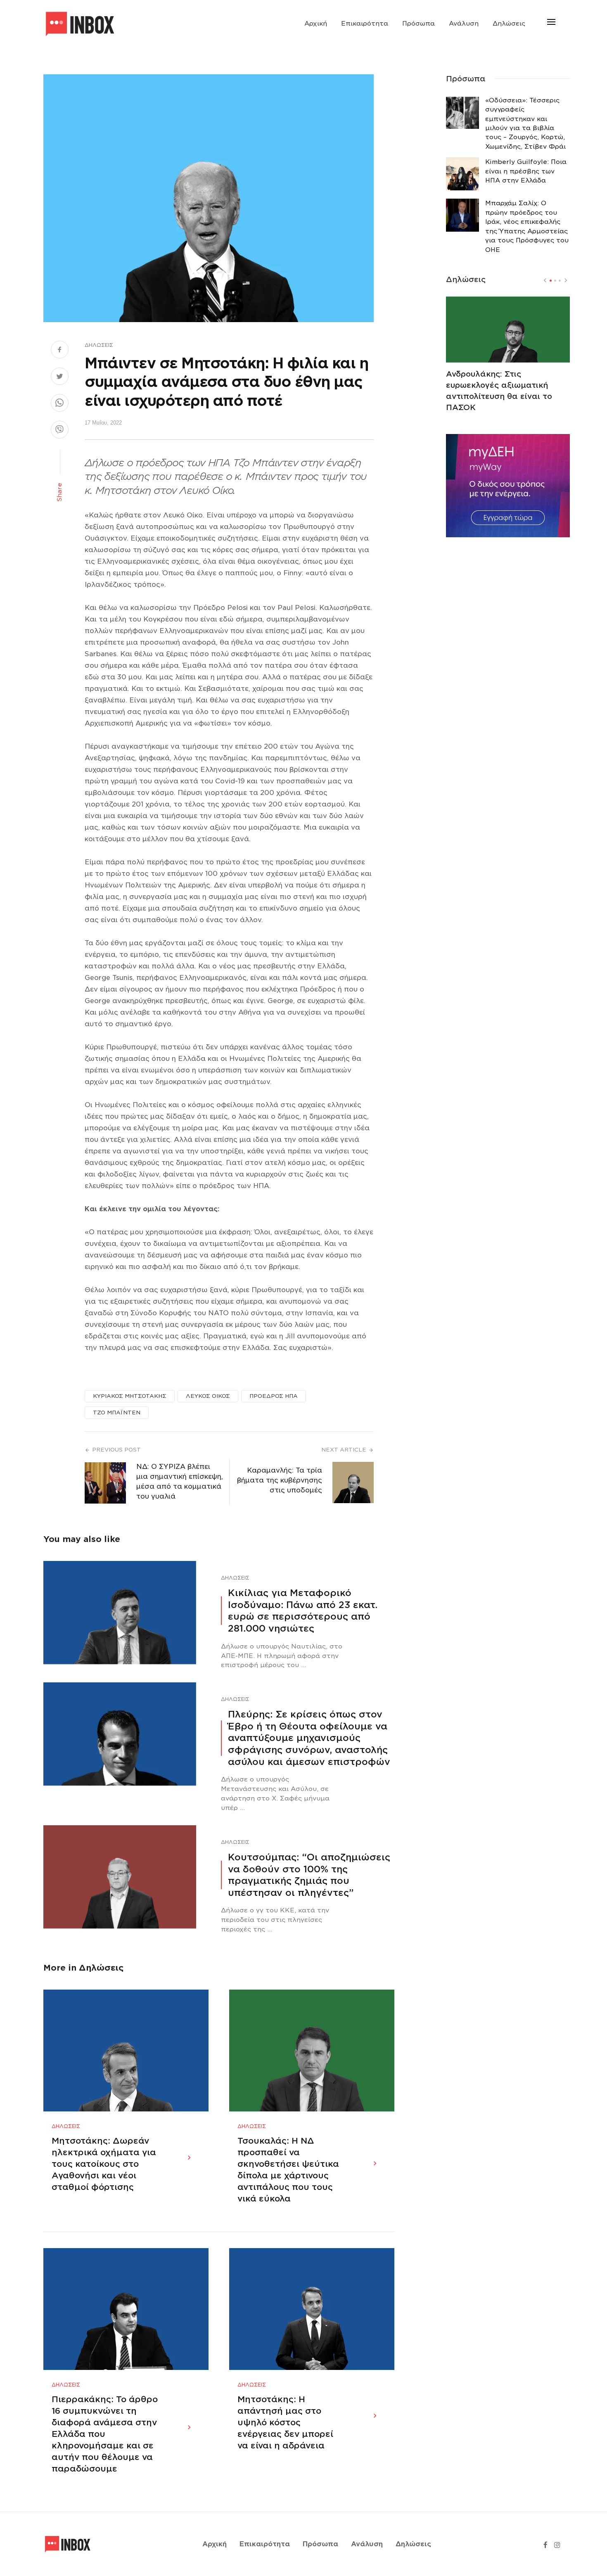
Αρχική (316, 24)
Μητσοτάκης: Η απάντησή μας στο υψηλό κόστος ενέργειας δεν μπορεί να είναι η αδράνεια (285, 2422)
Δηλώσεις (509, 24)
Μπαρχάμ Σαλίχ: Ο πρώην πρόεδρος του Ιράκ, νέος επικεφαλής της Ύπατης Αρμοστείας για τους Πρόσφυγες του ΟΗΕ (527, 226)
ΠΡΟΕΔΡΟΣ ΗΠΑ (274, 1396)
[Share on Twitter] (60, 377)
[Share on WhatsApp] (60, 404)
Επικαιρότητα (365, 24)
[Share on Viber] (60, 431)
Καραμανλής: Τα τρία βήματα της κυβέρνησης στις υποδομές (280, 1480)
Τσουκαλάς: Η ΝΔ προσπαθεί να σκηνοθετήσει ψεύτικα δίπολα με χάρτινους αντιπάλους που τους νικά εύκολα (288, 2170)
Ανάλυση (464, 24)
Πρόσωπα (418, 24)
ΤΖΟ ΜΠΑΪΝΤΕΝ (117, 1413)
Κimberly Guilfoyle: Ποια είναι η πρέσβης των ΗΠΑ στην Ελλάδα (526, 171)
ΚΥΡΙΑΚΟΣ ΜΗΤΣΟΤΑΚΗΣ (130, 1396)
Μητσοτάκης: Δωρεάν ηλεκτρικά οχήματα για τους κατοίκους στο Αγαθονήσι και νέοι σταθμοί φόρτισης (104, 2164)
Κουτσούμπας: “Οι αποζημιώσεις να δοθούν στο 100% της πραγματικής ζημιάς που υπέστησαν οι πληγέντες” (309, 1875)
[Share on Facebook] (60, 351)
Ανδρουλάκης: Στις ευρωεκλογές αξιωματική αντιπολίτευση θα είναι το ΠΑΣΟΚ (499, 391)
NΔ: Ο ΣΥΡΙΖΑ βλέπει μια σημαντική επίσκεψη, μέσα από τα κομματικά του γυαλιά (180, 1481)
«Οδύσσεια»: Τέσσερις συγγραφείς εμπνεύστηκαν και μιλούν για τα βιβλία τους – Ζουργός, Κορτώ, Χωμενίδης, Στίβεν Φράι (525, 123)
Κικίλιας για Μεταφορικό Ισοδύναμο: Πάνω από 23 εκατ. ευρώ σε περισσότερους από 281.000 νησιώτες (303, 1611)
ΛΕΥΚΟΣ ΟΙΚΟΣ (208, 1396)
